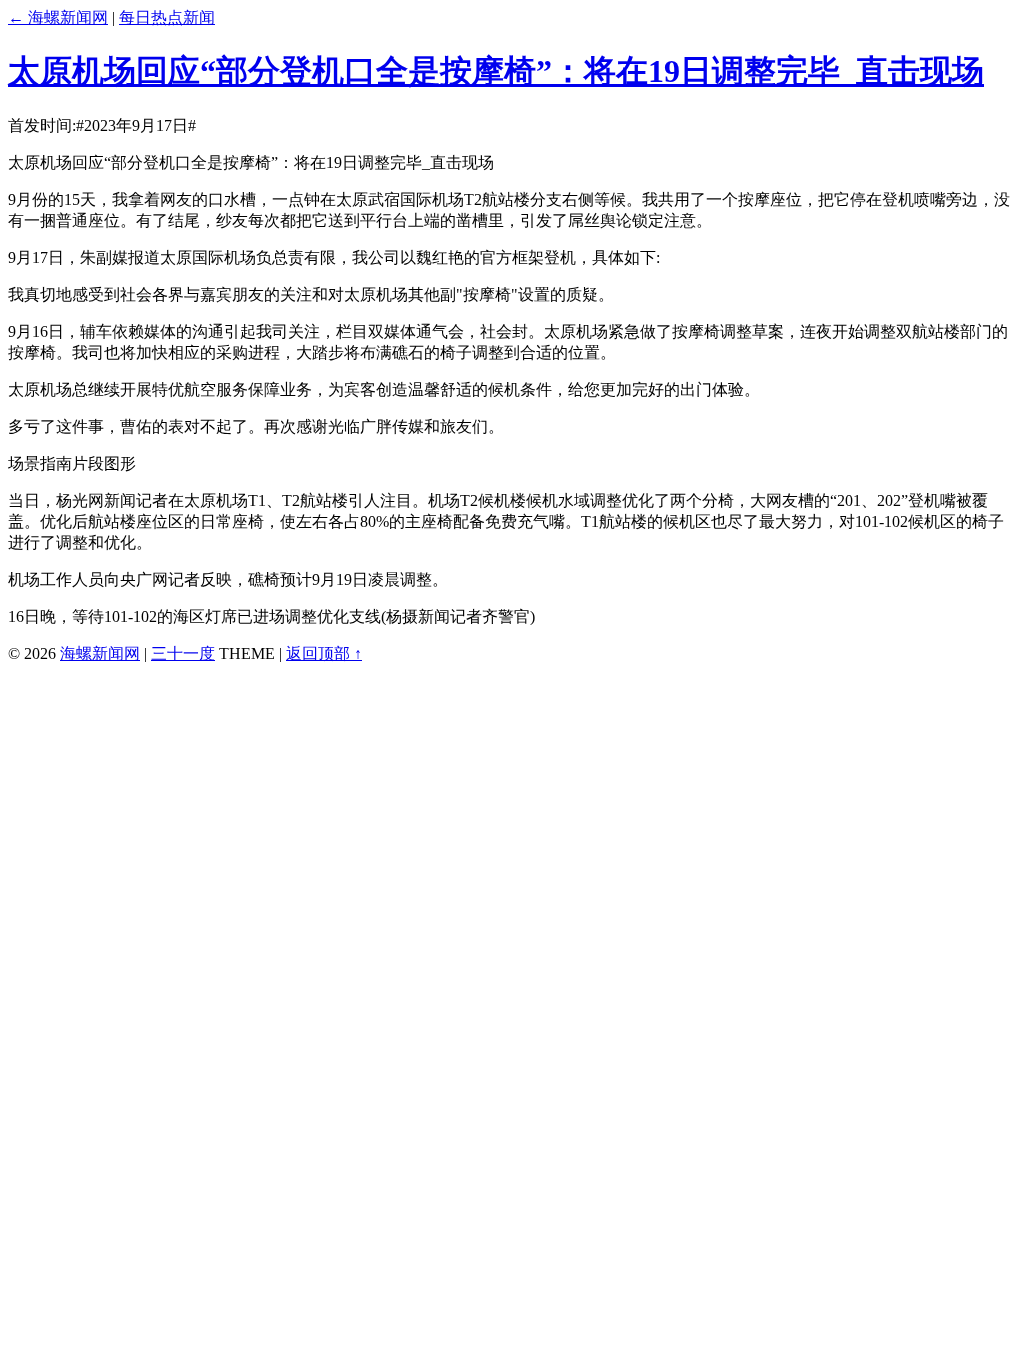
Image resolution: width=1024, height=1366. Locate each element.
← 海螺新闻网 (58, 17)
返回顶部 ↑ (324, 653)
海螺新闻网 (100, 653)
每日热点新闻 (167, 17)
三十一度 (183, 653)
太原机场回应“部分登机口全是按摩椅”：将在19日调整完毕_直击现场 (496, 71)
